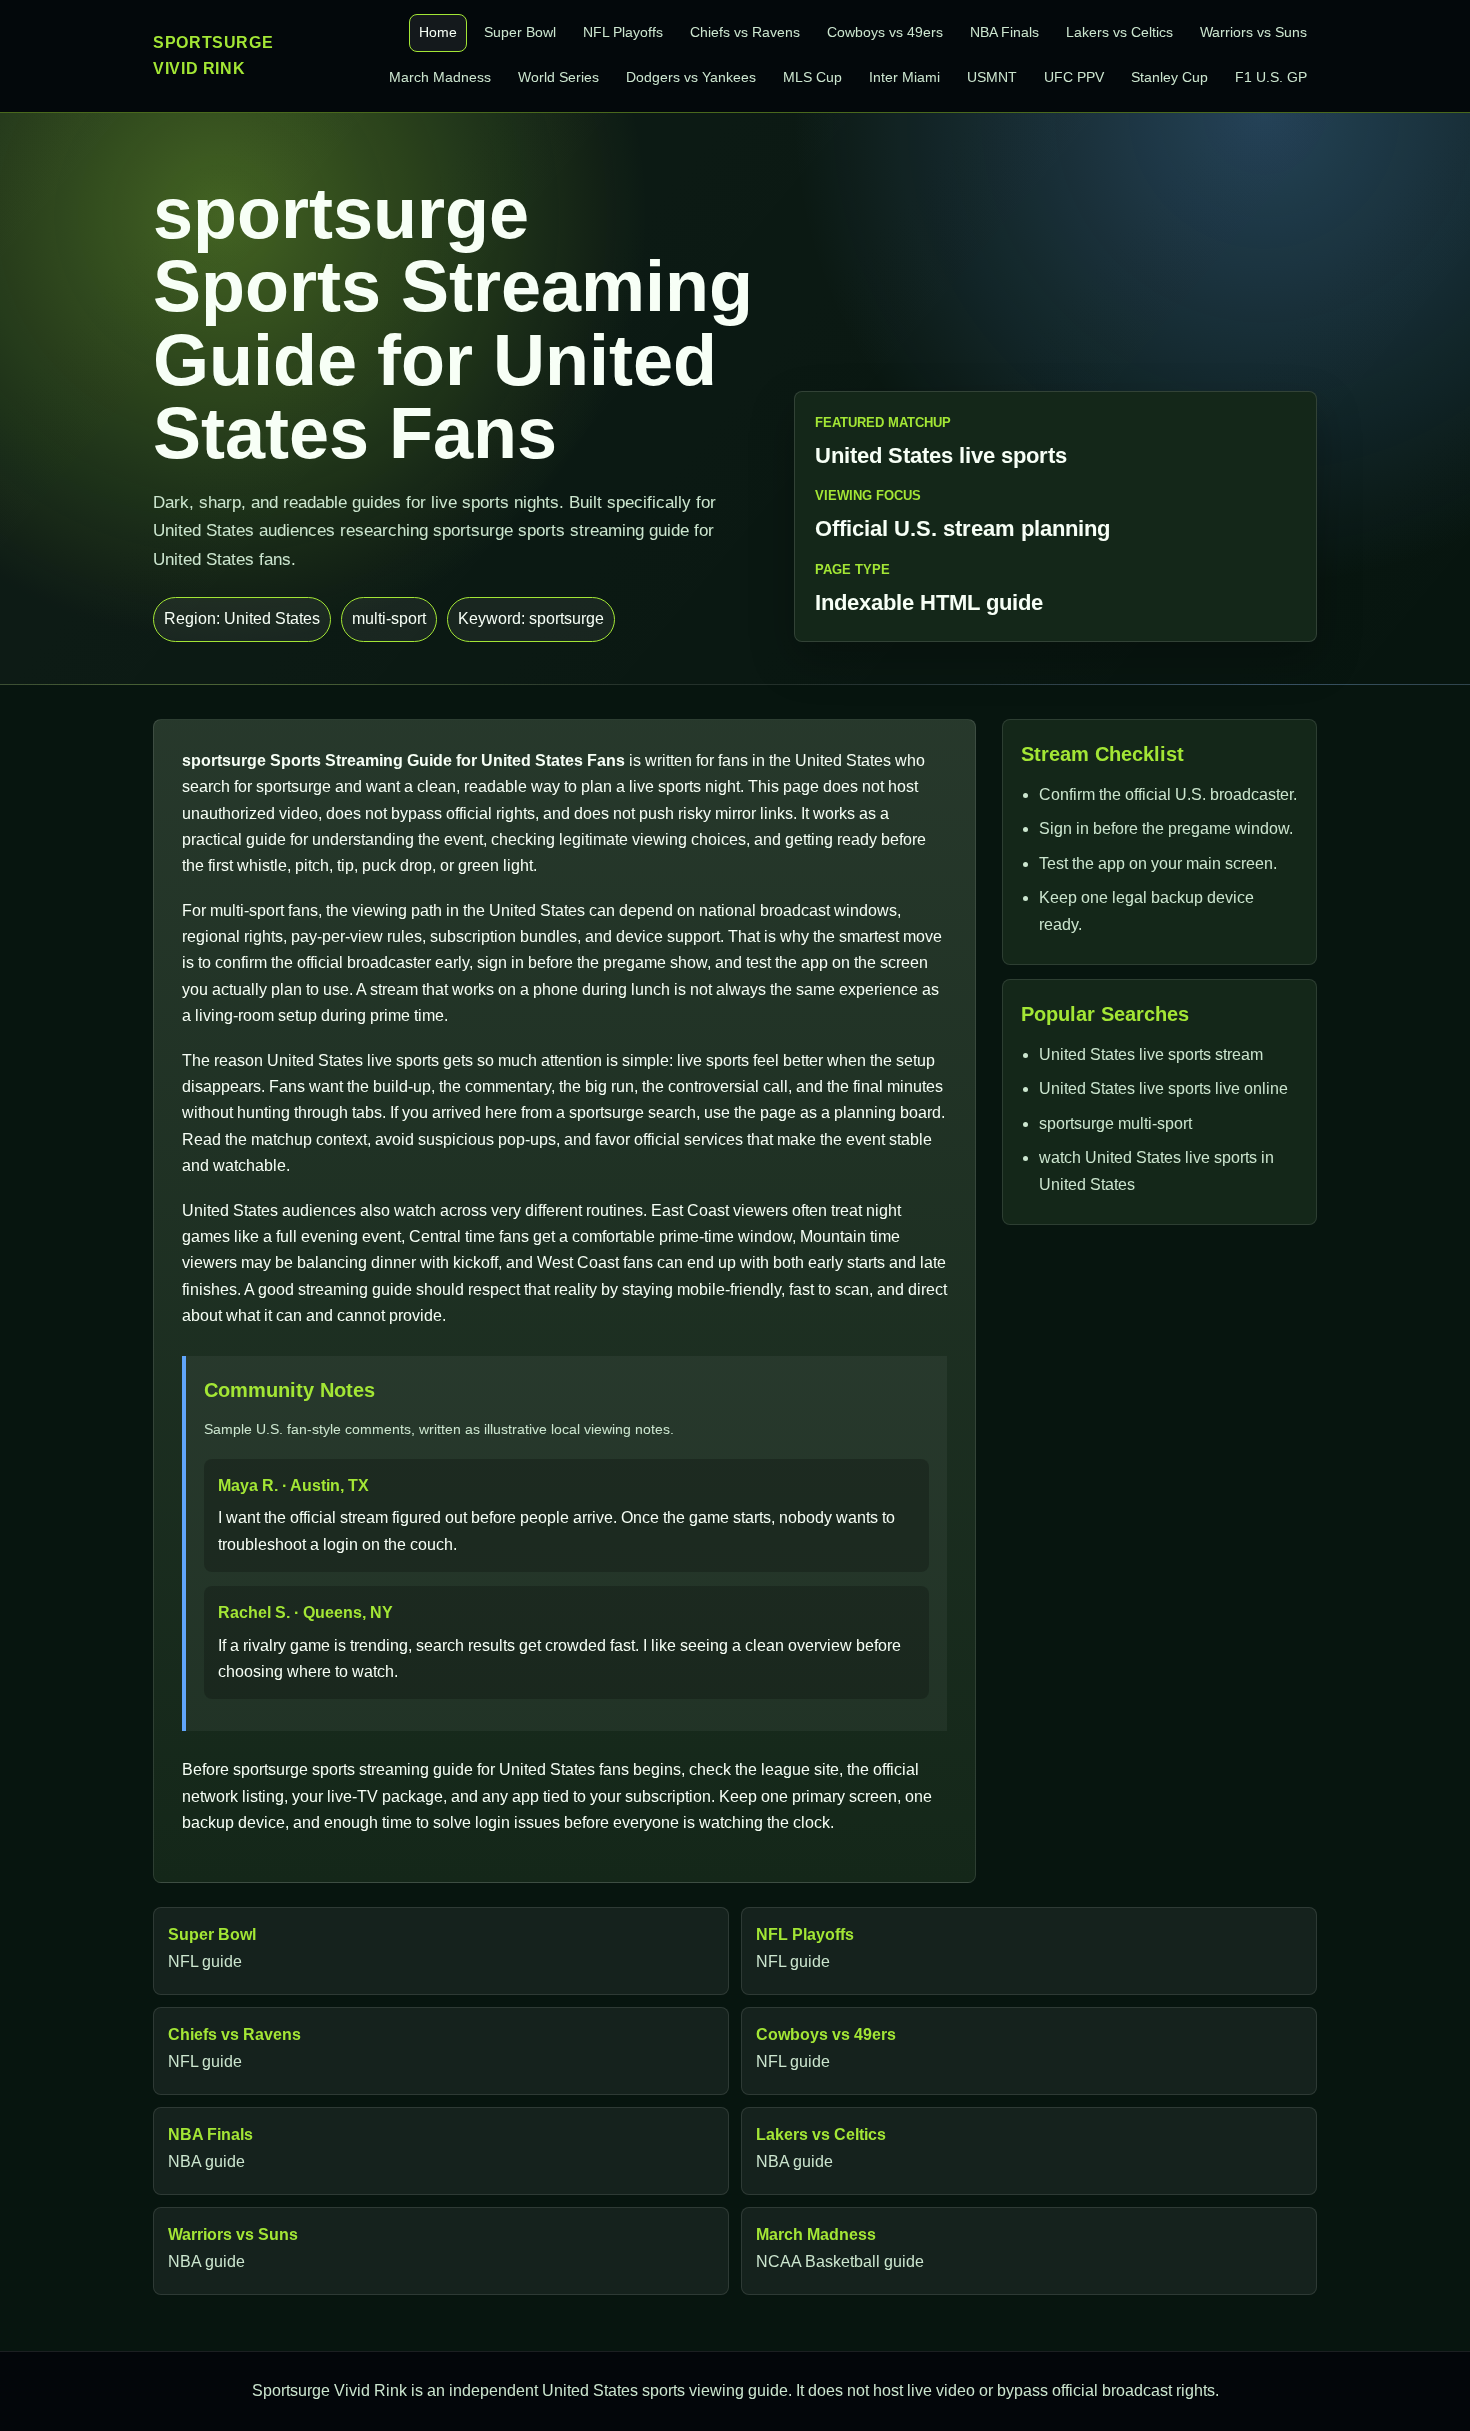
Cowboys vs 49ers (885, 32)
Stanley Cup (1169, 77)
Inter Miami (904, 77)
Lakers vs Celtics (1119, 32)
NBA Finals (1004, 32)
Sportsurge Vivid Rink (213, 55)
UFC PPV (1074, 77)
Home (438, 32)
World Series (558, 77)
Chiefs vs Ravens (745, 32)
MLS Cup (812, 77)
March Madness (440, 77)
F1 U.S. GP (1271, 77)
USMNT (992, 77)
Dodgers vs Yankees (691, 77)
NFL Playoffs (623, 32)
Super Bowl (520, 32)
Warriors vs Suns (1253, 32)
